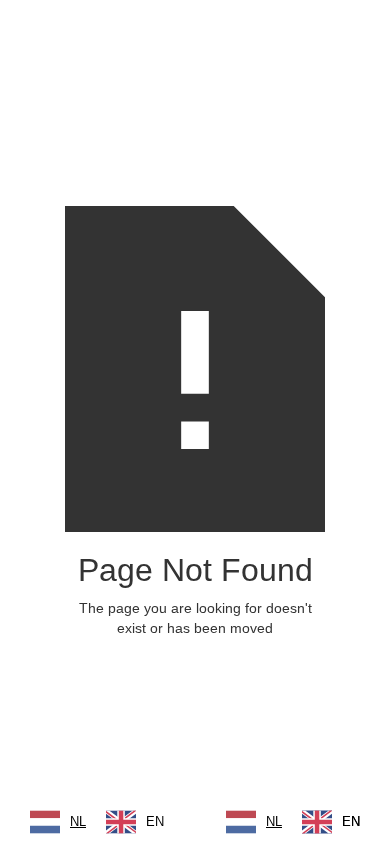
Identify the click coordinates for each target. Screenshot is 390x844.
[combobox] (58, 822)
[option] (135, 822)
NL (78, 821)
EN (155, 821)
